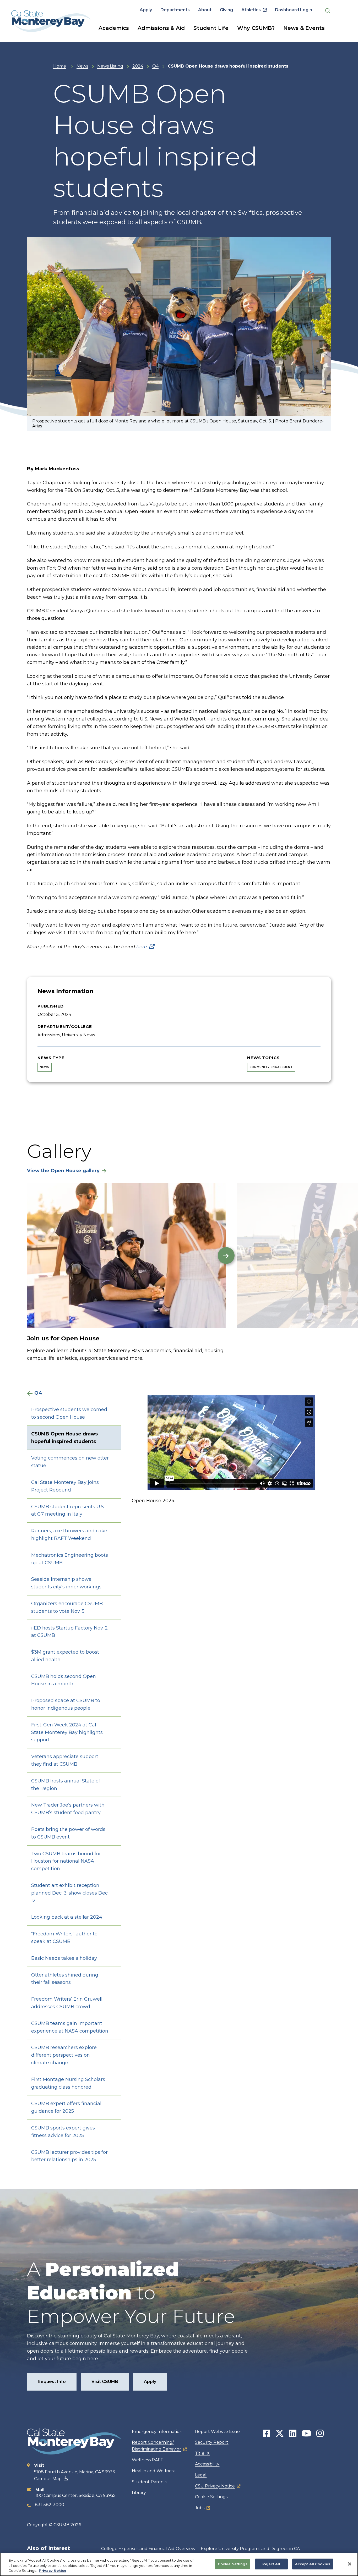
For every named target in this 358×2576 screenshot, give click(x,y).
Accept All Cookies (313, 2564)
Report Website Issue (217, 2432)
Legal (201, 2475)
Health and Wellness (154, 2471)
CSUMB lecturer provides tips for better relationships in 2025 (69, 2156)
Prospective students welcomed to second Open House (69, 1413)
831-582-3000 (50, 2505)
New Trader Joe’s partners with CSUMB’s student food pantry (68, 1809)
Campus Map (48, 2479)
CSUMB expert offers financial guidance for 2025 (66, 2107)
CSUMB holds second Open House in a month (64, 1680)
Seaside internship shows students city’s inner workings (66, 1583)
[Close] (350, 2564)
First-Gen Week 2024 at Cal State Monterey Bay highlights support (67, 1732)
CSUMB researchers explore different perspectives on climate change (64, 2055)
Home (60, 66)
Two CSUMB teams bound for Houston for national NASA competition (66, 1861)
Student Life (211, 28)
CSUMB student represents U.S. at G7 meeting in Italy (68, 1510)
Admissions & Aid (161, 28)
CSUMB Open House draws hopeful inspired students (64, 1438)
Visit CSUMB (105, 2382)
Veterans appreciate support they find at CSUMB (65, 1760)
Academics (114, 28)
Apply (146, 10)
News (82, 66)
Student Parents (150, 2482)
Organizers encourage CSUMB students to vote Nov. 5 (67, 1607)
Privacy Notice (53, 2571)
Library (139, 2493)
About (205, 10)
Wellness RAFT (148, 2460)
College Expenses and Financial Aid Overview (148, 2549)
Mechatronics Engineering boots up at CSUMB (70, 1559)
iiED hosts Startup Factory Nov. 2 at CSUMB (69, 1632)
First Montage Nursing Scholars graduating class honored (68, 2083)
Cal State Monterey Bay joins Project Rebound (65, 1486)
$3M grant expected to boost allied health (65, 1656)
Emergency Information (157, 2432)
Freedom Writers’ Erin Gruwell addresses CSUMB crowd (67, 2003)
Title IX (202, 2453)
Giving (226, 10)
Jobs (200, 2508)
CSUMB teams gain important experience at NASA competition (70, 2027)
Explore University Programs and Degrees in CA (250, 2549)
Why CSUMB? (256, 28)
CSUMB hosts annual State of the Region (66, 1785)
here (141, 947)
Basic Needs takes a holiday (64, 1958)
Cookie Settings (211, 2497)
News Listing (110, 66)
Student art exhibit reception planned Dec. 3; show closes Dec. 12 (70, 1893)
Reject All (271, 2564)
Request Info (52, 2382)
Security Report (212, 2442)
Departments (175, 10)
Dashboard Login (294, 10)
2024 (138, 66)
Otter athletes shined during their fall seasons (65, 1979)
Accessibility (207, 2464)
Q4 (155, 66)
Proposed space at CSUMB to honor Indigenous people (66, 1704)
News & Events (304, 28)
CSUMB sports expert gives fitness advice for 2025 (63, 2132)
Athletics (251, 10)
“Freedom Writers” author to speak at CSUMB (64, 1938)
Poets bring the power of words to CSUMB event (68, 1833)
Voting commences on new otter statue (70, 1462)
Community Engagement (271, 1067)
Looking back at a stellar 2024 (67, 1917)
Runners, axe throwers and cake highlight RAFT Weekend (69, 1535)
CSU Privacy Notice (215, 2486)
